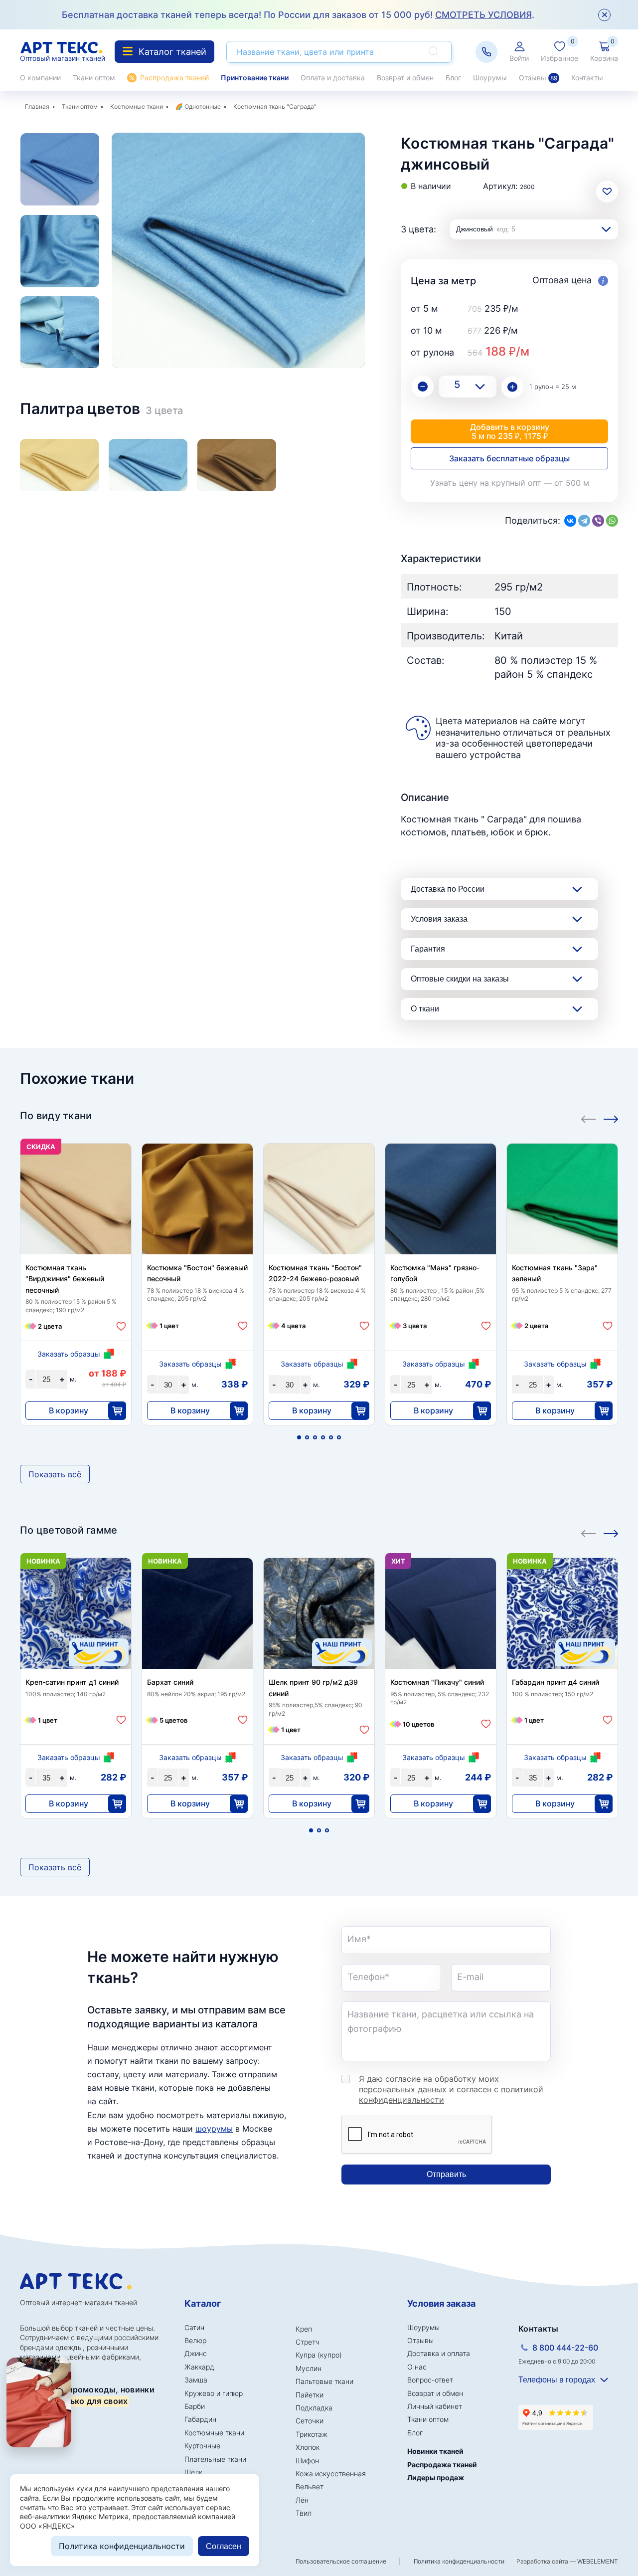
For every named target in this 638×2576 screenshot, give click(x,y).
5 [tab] (331, 1437)
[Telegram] (584, 521)
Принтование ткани (255, 78)
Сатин (194, 2327)
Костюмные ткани (137, 106)
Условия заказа (439, 919)
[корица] (237, 465)
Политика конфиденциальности (459, 2561)
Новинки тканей (435, 2451)
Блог (453, 78)
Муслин (309, 2368)
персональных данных (403, 2089)
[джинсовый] (148, 465)
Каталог (203, 2303)
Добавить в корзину (510, 431)
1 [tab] (299, 1437)
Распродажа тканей (174, 78)
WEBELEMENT (598, 2561)
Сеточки (310, 2421)
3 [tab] (315, 1437)
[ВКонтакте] (570, 521)
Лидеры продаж (436, 2477)
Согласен (224, 2546)
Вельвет (310, 2486)
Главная (37, 106)
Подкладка (314, 2408)
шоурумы (214, 2129)
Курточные (202, 2446)
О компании (40, 78)
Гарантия (428, 949)
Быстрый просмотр (76, 1219)
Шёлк (193, 2472)
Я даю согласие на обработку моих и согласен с (451, 2089)
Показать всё (55, 1474)
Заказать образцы (69, 1354)
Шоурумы (490, 78)
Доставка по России (448, 889)
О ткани (425, 1009)
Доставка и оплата (439, 2353)
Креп (304, 2329)
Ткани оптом (94, 78)
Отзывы (538, 78)
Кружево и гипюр (214, 2393)
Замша (196, 2380)
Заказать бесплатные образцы (509, 458)
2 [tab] (307, 1437)
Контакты (587, 78)
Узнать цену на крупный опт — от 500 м (510, 483)
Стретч (308, 2342)
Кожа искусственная (331, 2474)
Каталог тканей (172, 52)
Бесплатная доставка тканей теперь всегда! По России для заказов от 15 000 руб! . (298, 15)
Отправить (446, 2174)
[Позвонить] (486, 52)
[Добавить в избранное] (121, 1326)
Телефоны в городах (557, 2380)
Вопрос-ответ (430, 2380)
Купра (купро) (319, 2355)
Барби (195, 2406)
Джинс (196, 2353)
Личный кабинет (435, 2406)
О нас (417, 2367)
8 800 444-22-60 (565, 2348)
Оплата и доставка (333, 78)
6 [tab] (339, 1437)
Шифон (307, 2461)
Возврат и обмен (405, 78)
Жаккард (199, 2367)
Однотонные (203, 106)
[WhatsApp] (612, 521)
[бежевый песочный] (59, 465)
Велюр (195, 2340)
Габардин (200, 2419)
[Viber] (598, 521)
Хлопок (308, 2447)
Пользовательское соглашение (341, 2561)
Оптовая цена (563, 280)
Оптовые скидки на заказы (460, 979)
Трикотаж (312, 2434)
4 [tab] (323, 1437)
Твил (304, 2513)
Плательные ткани (215, 2459)
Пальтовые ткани (324, 2381)
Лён (302, 2500)
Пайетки (310, 2395)
